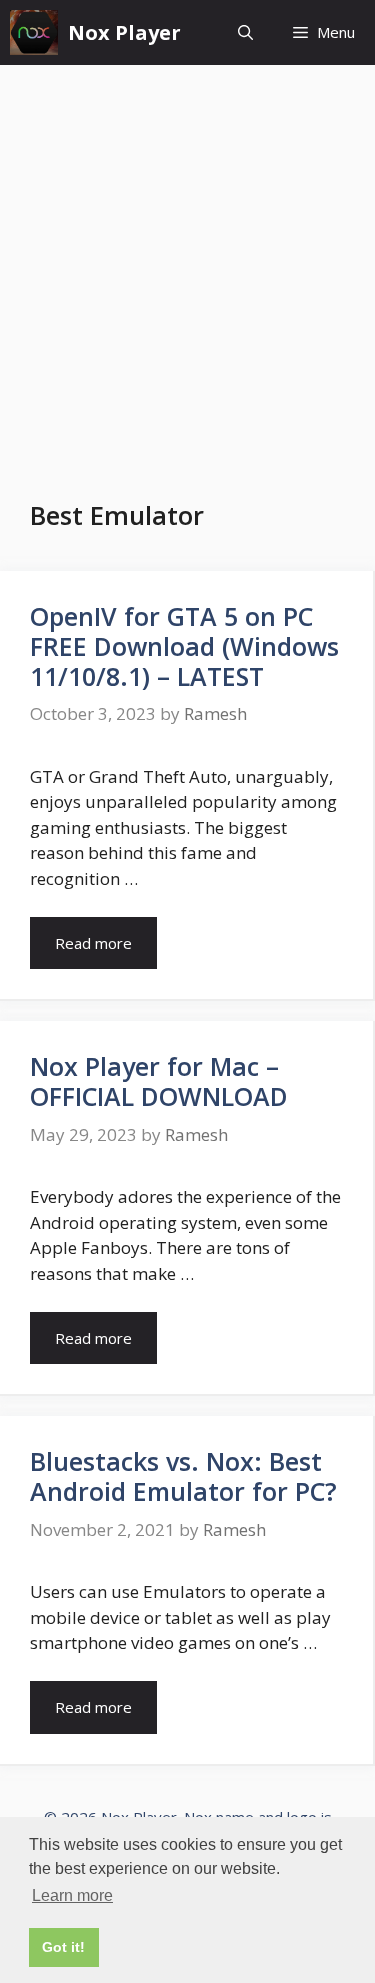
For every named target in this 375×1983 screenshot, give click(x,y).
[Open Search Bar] (245, 32)
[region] (187, 1812)
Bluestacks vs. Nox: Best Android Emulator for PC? (183, 1476)
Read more (93, 943)
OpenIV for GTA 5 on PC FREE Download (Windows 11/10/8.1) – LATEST (184, 646)
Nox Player (124, 32)
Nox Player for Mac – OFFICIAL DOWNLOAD (159, 1081)
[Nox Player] (34, 32)
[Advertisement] (187, 262)
